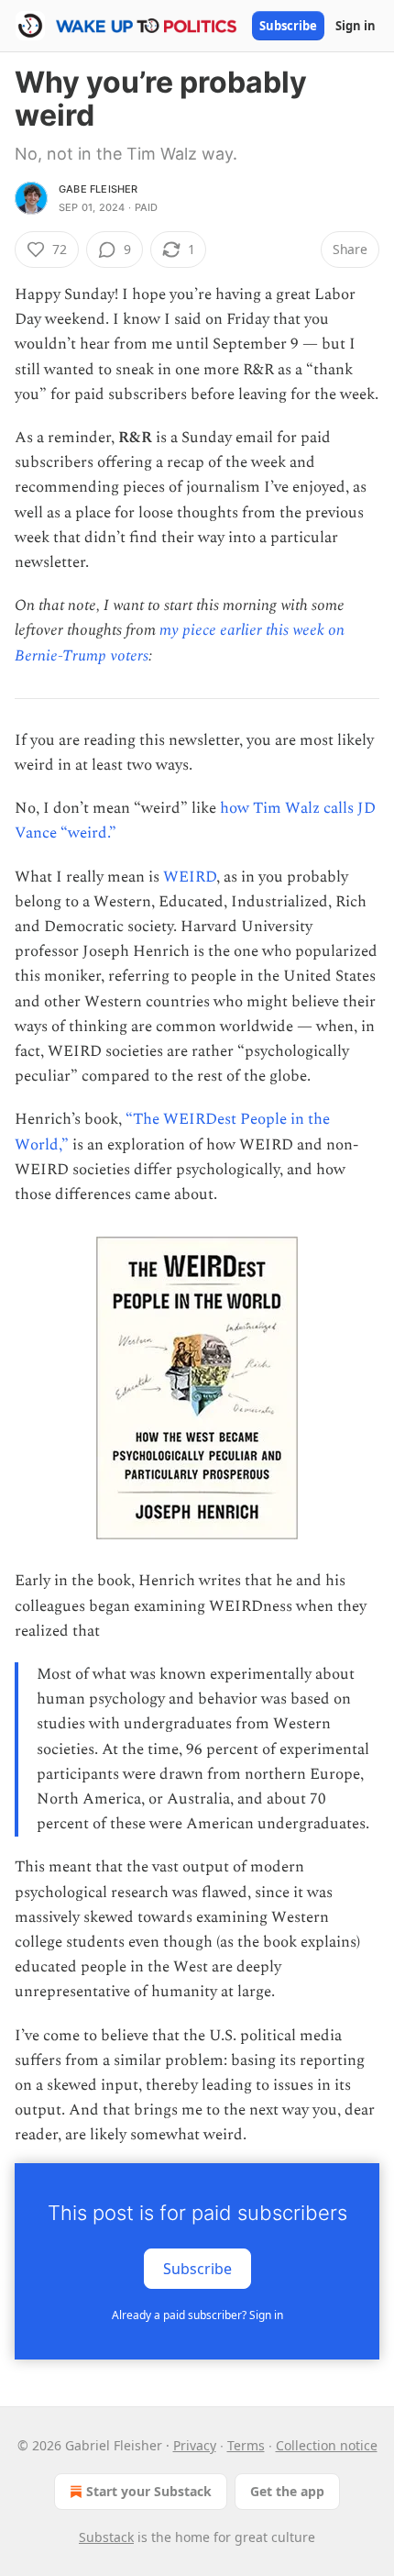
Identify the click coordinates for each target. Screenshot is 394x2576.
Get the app (287, 2491)
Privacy (195, 2445)
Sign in (356, 26)
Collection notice (327, 2445)
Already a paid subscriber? (197, 2315)
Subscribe (288, 26)
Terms (246, 2445)
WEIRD (190, 877)
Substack (106, 2537)
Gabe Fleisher (98, 189)
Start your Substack (149, 2491)
